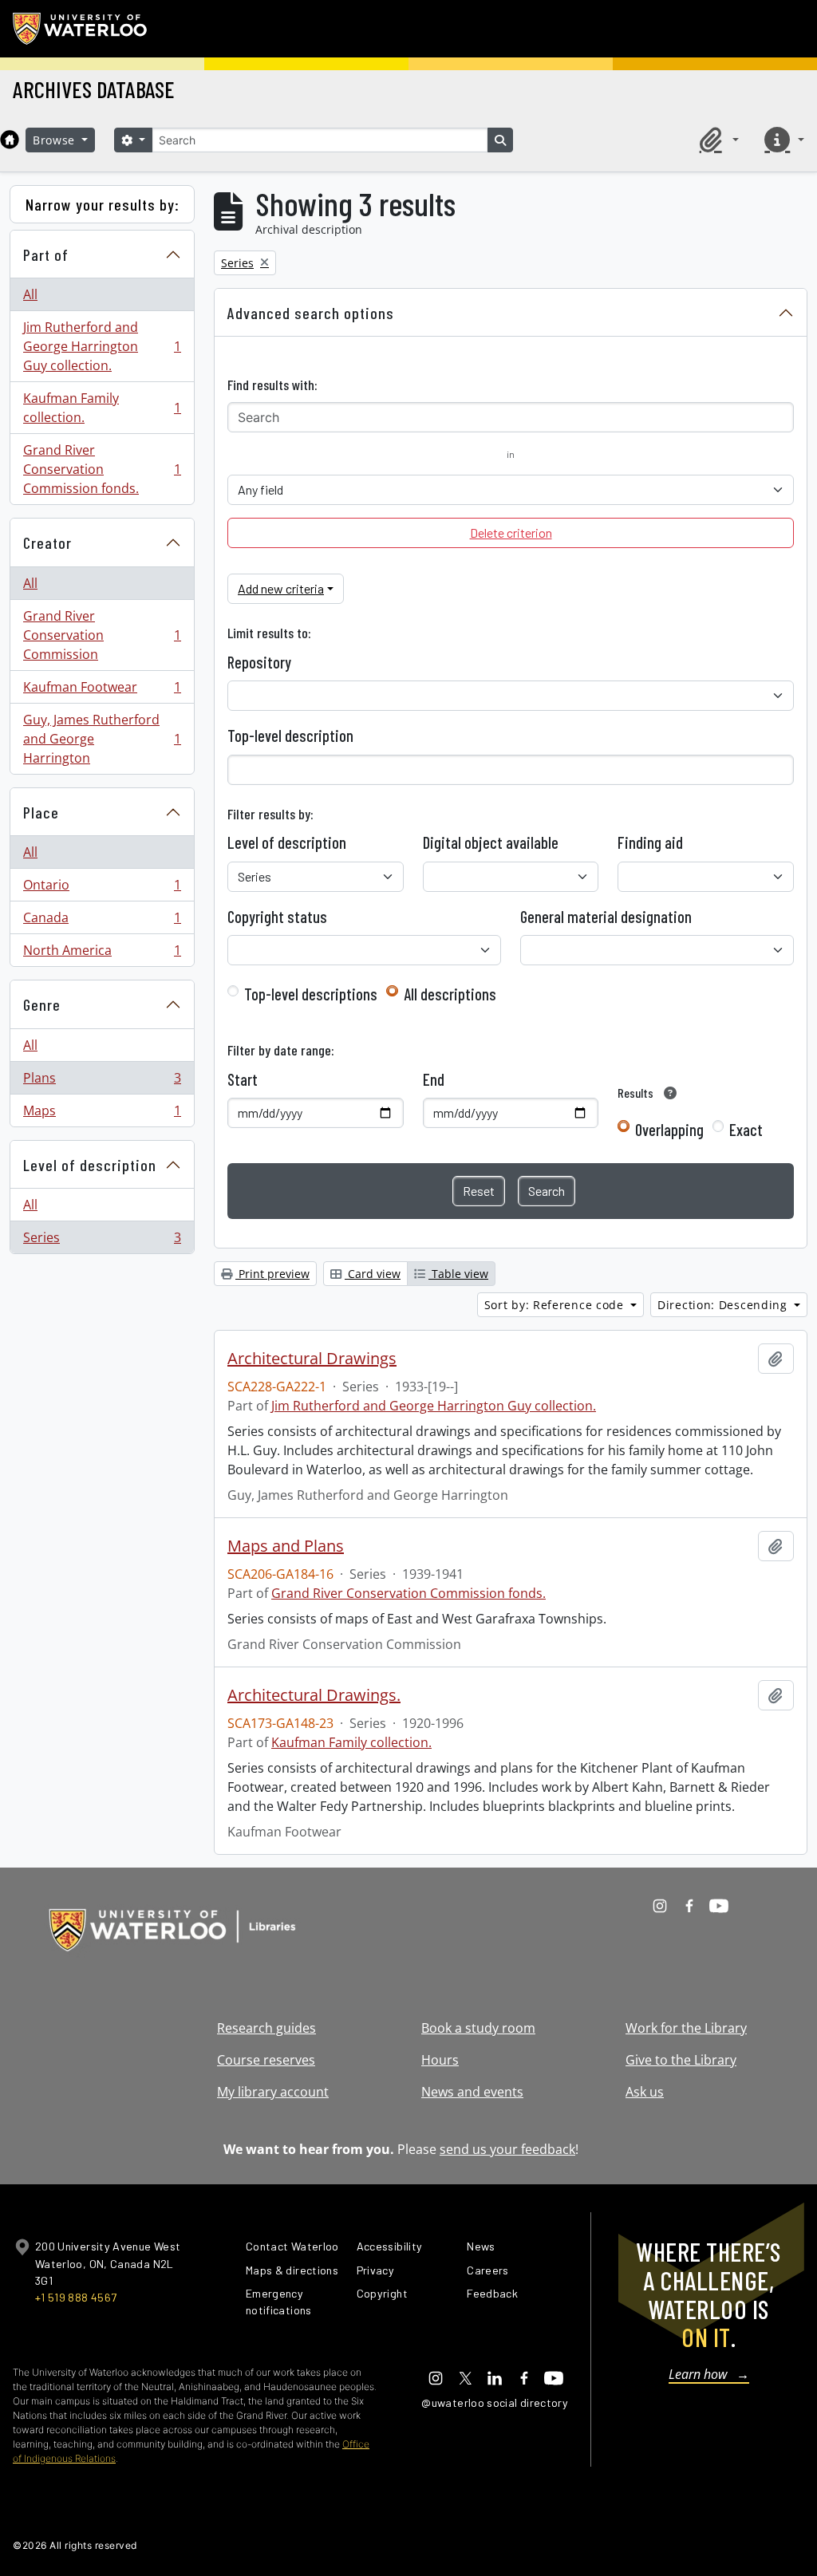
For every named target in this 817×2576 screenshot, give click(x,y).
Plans (102, 1082)
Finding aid (650, 842)
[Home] (10, 140)
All (30, 294)
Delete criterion (511, 533)
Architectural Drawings (312, 1359)
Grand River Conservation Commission (102, 635)
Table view (458, 1274)
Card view (373, 1274)
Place (41, 812)
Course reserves (266, 2060)
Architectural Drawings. (314, 1695)
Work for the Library (686, 2028)
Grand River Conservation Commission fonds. (102, 469)
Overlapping (669, 1130)
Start (243, 1079)
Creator (47, 542)
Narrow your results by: (103, 204)
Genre (42, 1004)
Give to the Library (681, 2060)
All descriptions (450, 994)
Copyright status (277, 917)
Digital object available (491, 842)
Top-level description (290, 736)
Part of (46, 254)
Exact (746, 1130)
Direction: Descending (724, 1305)
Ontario (102, 889)
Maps (102, 1114)
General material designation (606, 917)
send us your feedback (507, 2149)
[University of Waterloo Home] (81, 29)
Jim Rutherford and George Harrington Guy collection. (102, 346)
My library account (273, 2092)
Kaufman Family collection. (102, 408)
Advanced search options (311, 313)
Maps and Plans (286, 1546)
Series (102, 1241)
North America (102, 954)
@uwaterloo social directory (495, 2402)
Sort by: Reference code (556, 1305)
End (434, 1079)
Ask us (645, 2092)
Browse (56, 140)
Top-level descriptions (311, 994)
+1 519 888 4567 (76, 2297)
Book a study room (478, 2028)
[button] (716, 140)
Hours (440, 2060)
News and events (472, 2092)
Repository (259, 662)
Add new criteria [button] (281, 588)
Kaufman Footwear (102, 691)
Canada (102, 921)
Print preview (272, 1274)
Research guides (266, 2028)
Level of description (90, 1165)
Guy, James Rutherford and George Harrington (102, 739)
